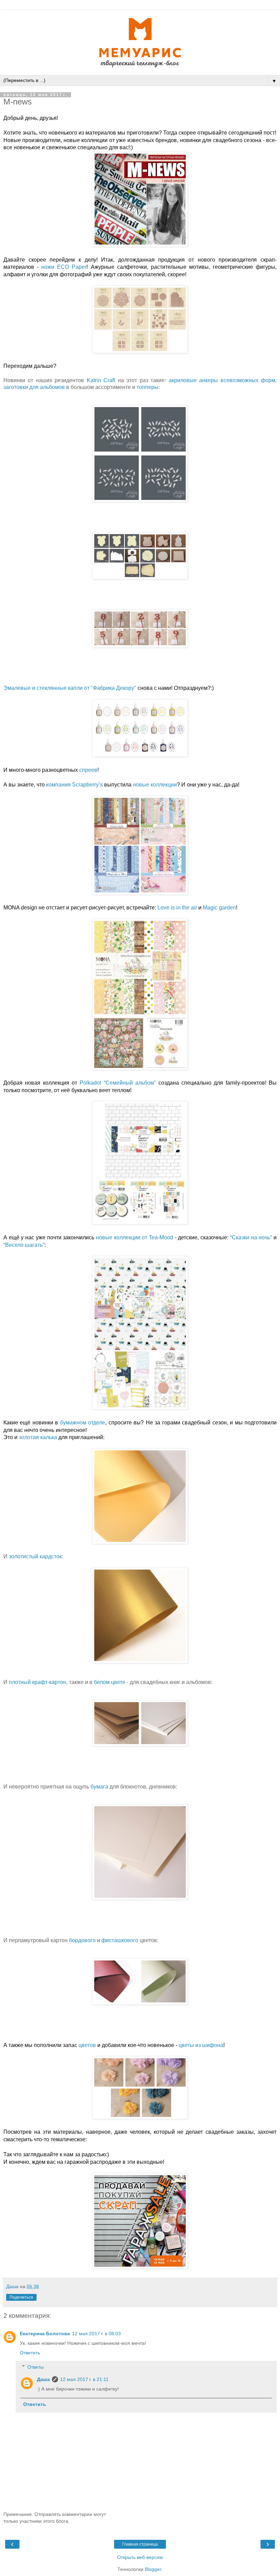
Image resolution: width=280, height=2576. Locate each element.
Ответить (30, 2353)
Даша (43, 2379)
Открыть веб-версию (140, 2557)
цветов (87, 2045)
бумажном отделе (83, 1423)
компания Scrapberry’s (75, 785)
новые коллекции (155, 785)
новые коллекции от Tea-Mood (135, 1237)
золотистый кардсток (35, 1556)
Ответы (36, 2367)
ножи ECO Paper (64, 267)
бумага (99, 1787)
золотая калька (38, 1437)
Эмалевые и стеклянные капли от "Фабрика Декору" (70, 688)
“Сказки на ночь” (251, 1237)
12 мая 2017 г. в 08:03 (96, 2334)
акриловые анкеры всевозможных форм (222, 380)
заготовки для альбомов (34, 387)
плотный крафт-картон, (38, 1682)
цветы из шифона (201, 2045)
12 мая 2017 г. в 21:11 (84, 2379)
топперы (148, 387)
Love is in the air (177, 908)
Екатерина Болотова (45, 2334)
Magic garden (219, 908)
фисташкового (120, 1940)
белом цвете (110, 1682)
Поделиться (21, 2297)
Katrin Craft (101, 380)
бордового (82, 1940)
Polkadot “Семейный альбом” (118, 1083)
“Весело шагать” (24, 1245)
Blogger (153, 2569)
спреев (88, 770)
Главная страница (140, 2544)
